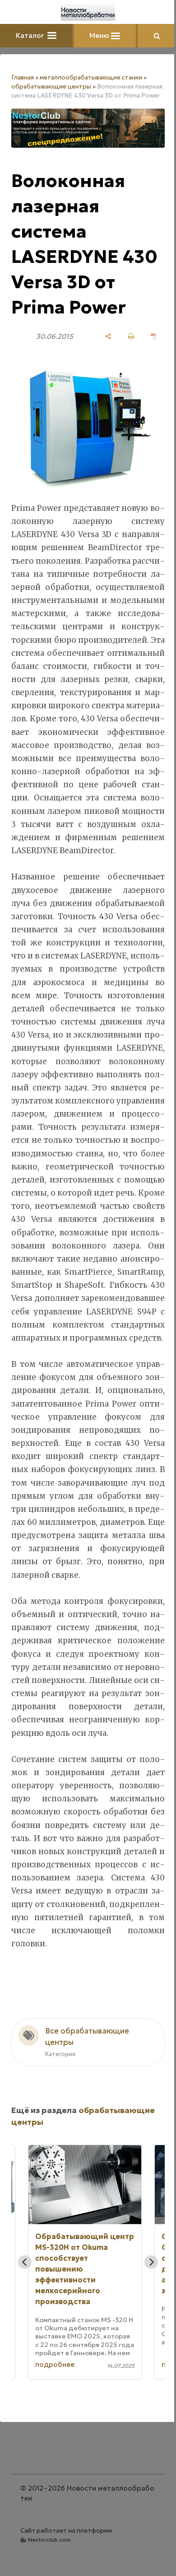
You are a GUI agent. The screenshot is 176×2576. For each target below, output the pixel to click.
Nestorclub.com (49, 2540)
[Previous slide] (25, 2262)
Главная (23, 77)
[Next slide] (151, 2262)
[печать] (131, 336)
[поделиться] (108, 336)
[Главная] (88, 13)
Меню (100, 35)
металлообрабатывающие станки (91, 77)
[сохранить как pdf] (154, 336)
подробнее (55, 2364)
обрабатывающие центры (51, 86)
